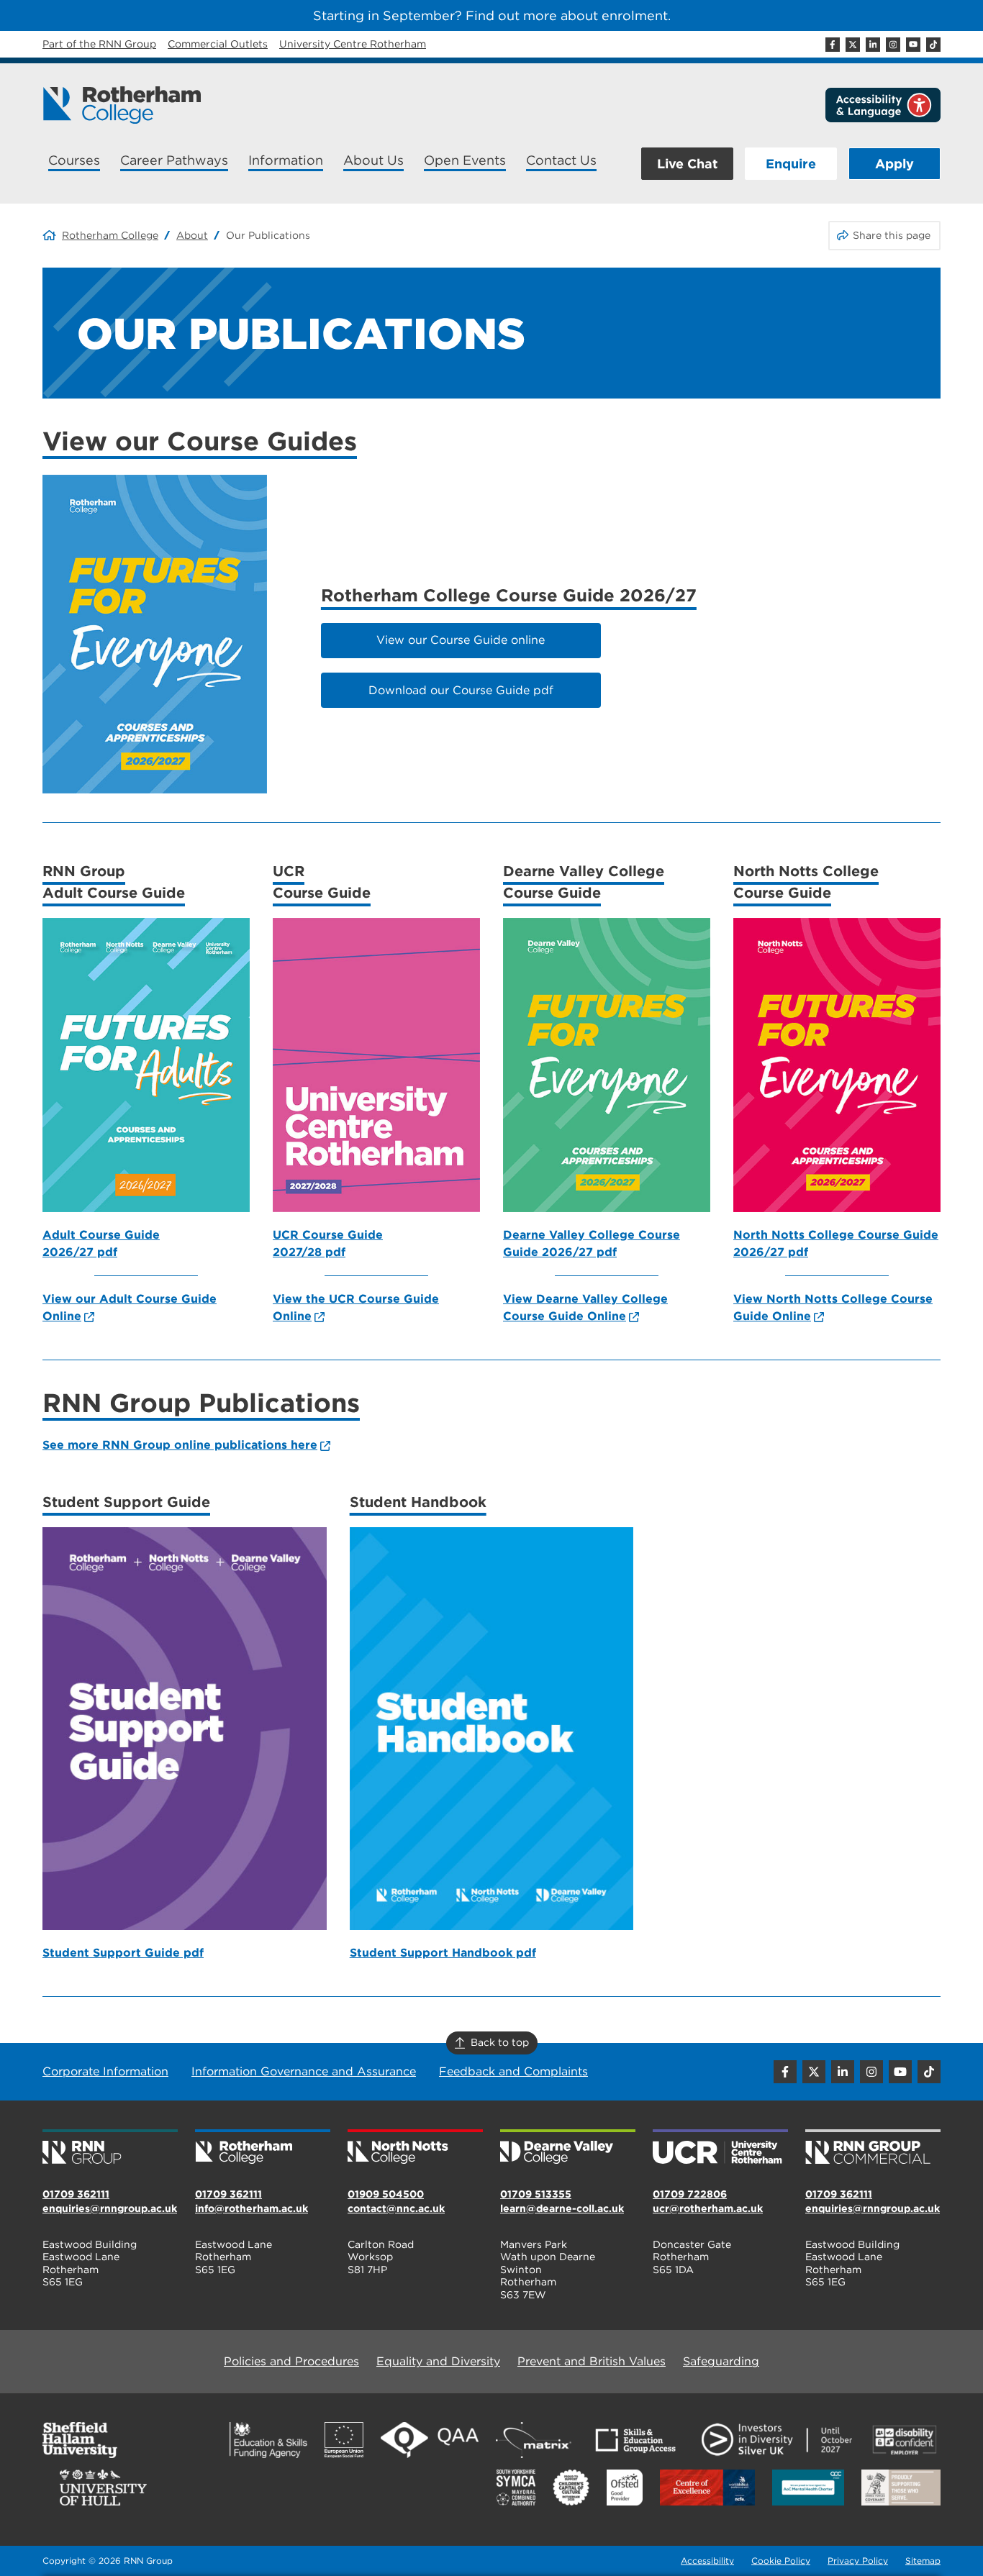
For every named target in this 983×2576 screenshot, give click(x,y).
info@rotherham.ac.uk (252, 2208)
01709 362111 (76, 2194)
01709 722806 (690, 2194)
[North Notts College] (415, 2148)
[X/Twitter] (853, 45)
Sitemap (923, 2561)
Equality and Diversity (438, 2361)
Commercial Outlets (218, 44)
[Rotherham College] (122, 105)
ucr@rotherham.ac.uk (708, 2208)
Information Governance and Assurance (304, 2071)
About (192, 235)
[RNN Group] (110, 2148)
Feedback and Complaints (513, 2071)
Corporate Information (105, 2071)
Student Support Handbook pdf (443, 1953)
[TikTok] (933, 45)
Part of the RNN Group (99, 44)
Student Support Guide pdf (123, 1953)
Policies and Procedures (291, 2361)
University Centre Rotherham (353, 44)
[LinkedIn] (873, 45)
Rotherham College (110, 235)
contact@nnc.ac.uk (396, 2208)
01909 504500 (386, 2194)
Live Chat (687, 164)
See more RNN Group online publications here (180, 1445)
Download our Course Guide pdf (461, 690)
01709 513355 (536, 2194)
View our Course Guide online (461, 640)
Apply (894, 164)
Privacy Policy (858, 2561)
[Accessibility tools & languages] (883, 105)
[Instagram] (893, 45)
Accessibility (707, 2561)
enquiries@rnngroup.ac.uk (110, 2208)
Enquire (791, 164)
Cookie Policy (781, 2561)
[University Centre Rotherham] (720, 2148)
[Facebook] (833, 45)
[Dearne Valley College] (568, 2148)
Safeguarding (721, 2361)
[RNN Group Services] (873, 2148)
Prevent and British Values (592, 2361)
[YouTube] (913, 45)
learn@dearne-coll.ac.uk (562, 2208)
